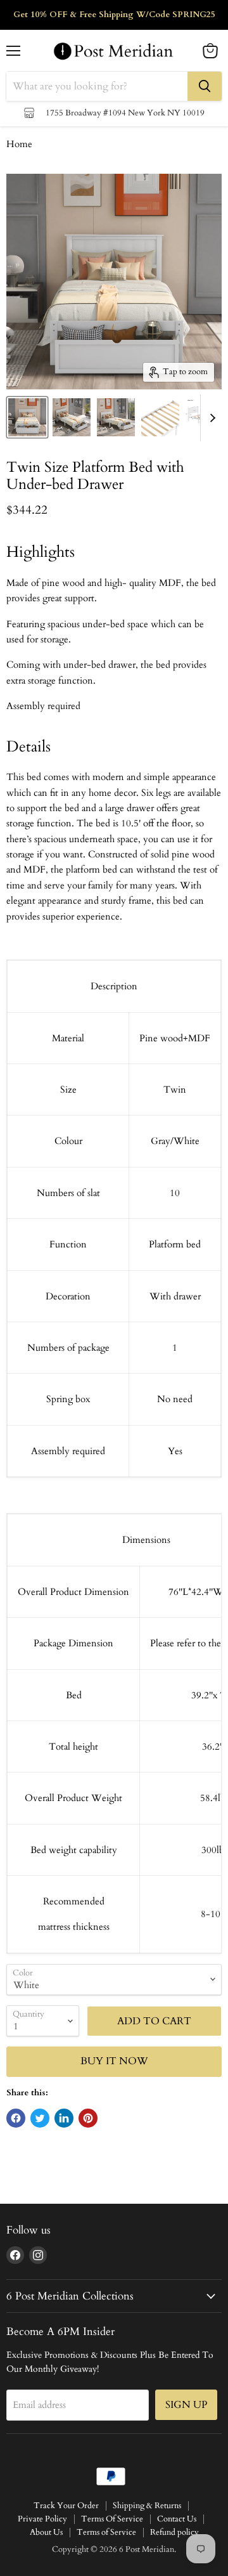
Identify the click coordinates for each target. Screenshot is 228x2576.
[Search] (205, 86)
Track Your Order (66, 2506)
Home (19, 144)
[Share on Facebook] (16, 2118)
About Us (46, 2532)
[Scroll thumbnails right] (210, 418)
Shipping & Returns (147, 2506)
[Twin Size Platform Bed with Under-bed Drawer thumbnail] (27, 417)
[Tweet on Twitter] (40, 2118)
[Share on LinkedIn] (64, 2118)
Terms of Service (106, 2532)
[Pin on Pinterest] (88, 2118)
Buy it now (114, 2061)
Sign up (186, 2405)
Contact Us (177, 2519)
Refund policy (174, 2532)
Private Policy (42, 2519)
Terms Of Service (112, 2519)
